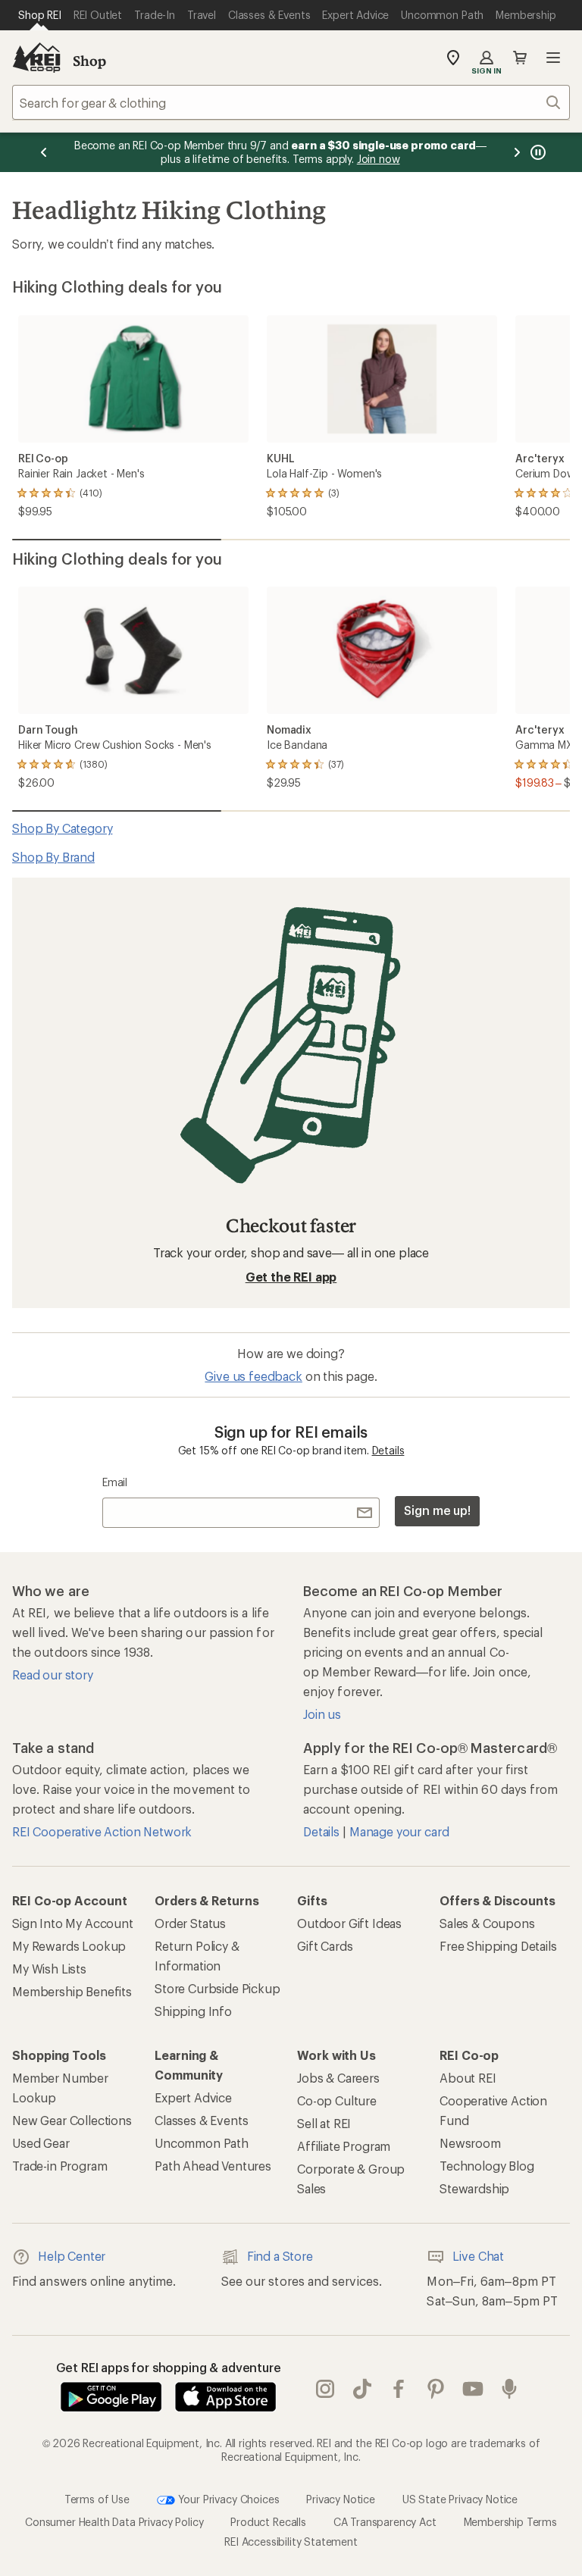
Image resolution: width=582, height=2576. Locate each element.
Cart (520, 58)
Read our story (53, 1675)
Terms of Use (97, 2499)
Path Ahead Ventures (213, 2166)
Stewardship (474, 2188)
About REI (468, 2078)
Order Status (190, 1923)
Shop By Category (62, 828)
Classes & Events (201, 2120)
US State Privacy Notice (460, 2499)
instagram (325, 2390)
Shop (89, 61)
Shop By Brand (53, 857)
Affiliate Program (344, 2146)
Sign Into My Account (73, 1923)
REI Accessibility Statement (291, 2542)
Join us (322, 1714)
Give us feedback (253, 1376)
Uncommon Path (202, 2143)
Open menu (553, 58)
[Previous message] (44, 152)
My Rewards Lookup (69, 1946)
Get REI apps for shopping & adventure (169, 2367)
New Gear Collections (72, 2120)
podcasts (510, 2390)
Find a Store (280, 2256)
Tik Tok (363, 2390)
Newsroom (470, 2143)
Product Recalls (268, 2522)
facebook (399, 2390)
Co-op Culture (337, 2100)
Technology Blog (487, 2166)
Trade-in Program (59, 2166)
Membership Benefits (72, 1991)
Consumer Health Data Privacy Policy (114, 2522)
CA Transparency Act (385, 2522)
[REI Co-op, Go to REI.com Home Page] (36, 58)
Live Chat (478, 2256)
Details (388, 1450)
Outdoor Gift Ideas (349, 1923)
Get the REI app (291, 1277)
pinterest (436, 2390)
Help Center (72, 2256)
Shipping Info (193, 2011)
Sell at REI (324, 2123)
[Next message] (517, 152)
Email (115, 1482)
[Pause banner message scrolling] (537, 152)
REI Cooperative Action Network (102, 1831)
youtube (473, 2390)
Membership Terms (510, 2522)
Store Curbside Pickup (217, 1988)
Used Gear (41, 2143)
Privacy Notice (341, 2499)
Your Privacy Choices (227, 2499)
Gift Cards (325, 1946)
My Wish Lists (49, 1969)
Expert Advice (193, 2097)
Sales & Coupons (487, 1923)
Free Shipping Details (498, 1946)
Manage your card (399, 1831)
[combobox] (291, 102)
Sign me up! (437, 1510)
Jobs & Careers (338, 2078)
